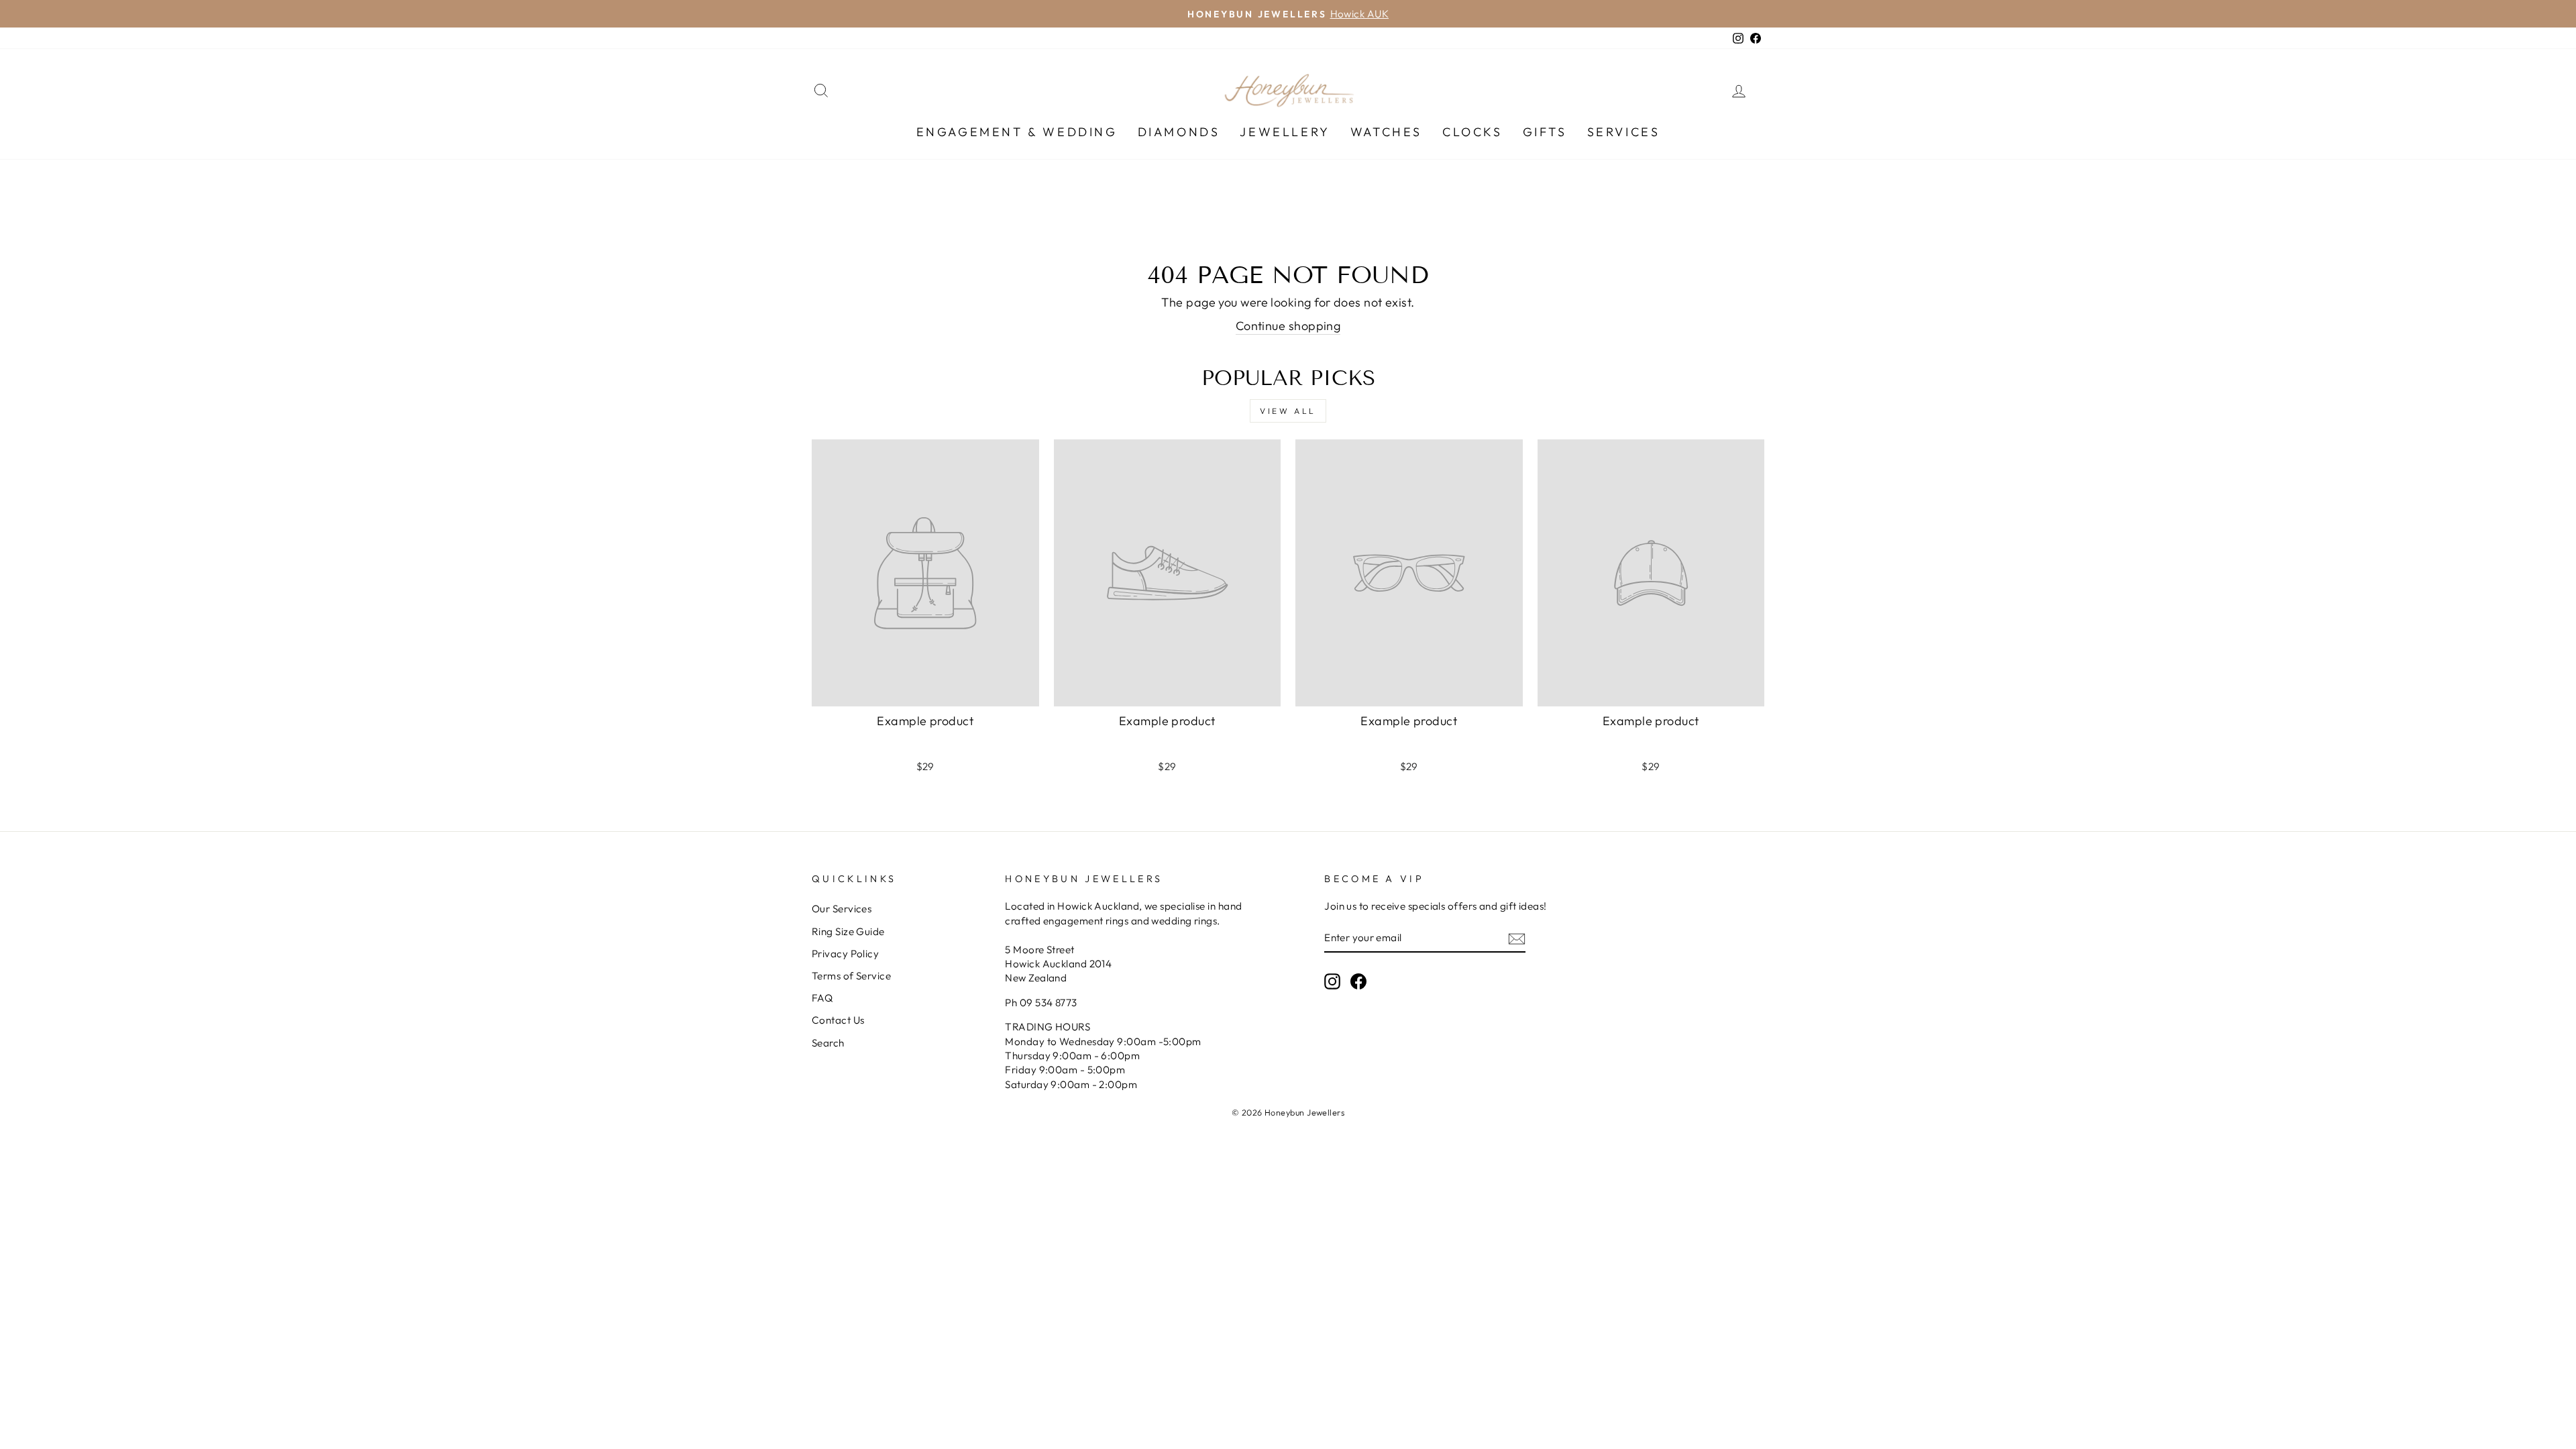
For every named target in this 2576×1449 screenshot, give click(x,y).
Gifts (1545, 132)
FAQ (822, 998)
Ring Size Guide (848, 931)
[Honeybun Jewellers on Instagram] (1332, 981)
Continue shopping (1288, 326)
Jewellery (1285, 132)
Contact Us (838, 1020)
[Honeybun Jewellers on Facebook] (1358, 981)
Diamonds (1179, 132)
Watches (1386, 132)
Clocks (1472, 132)
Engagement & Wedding (1017, 132)
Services (1624, 132)
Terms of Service (851, 976)
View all (1288, 411)
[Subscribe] (1517, 938)
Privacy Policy (845, 954)
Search (828, 1043)
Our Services (842, 909)
